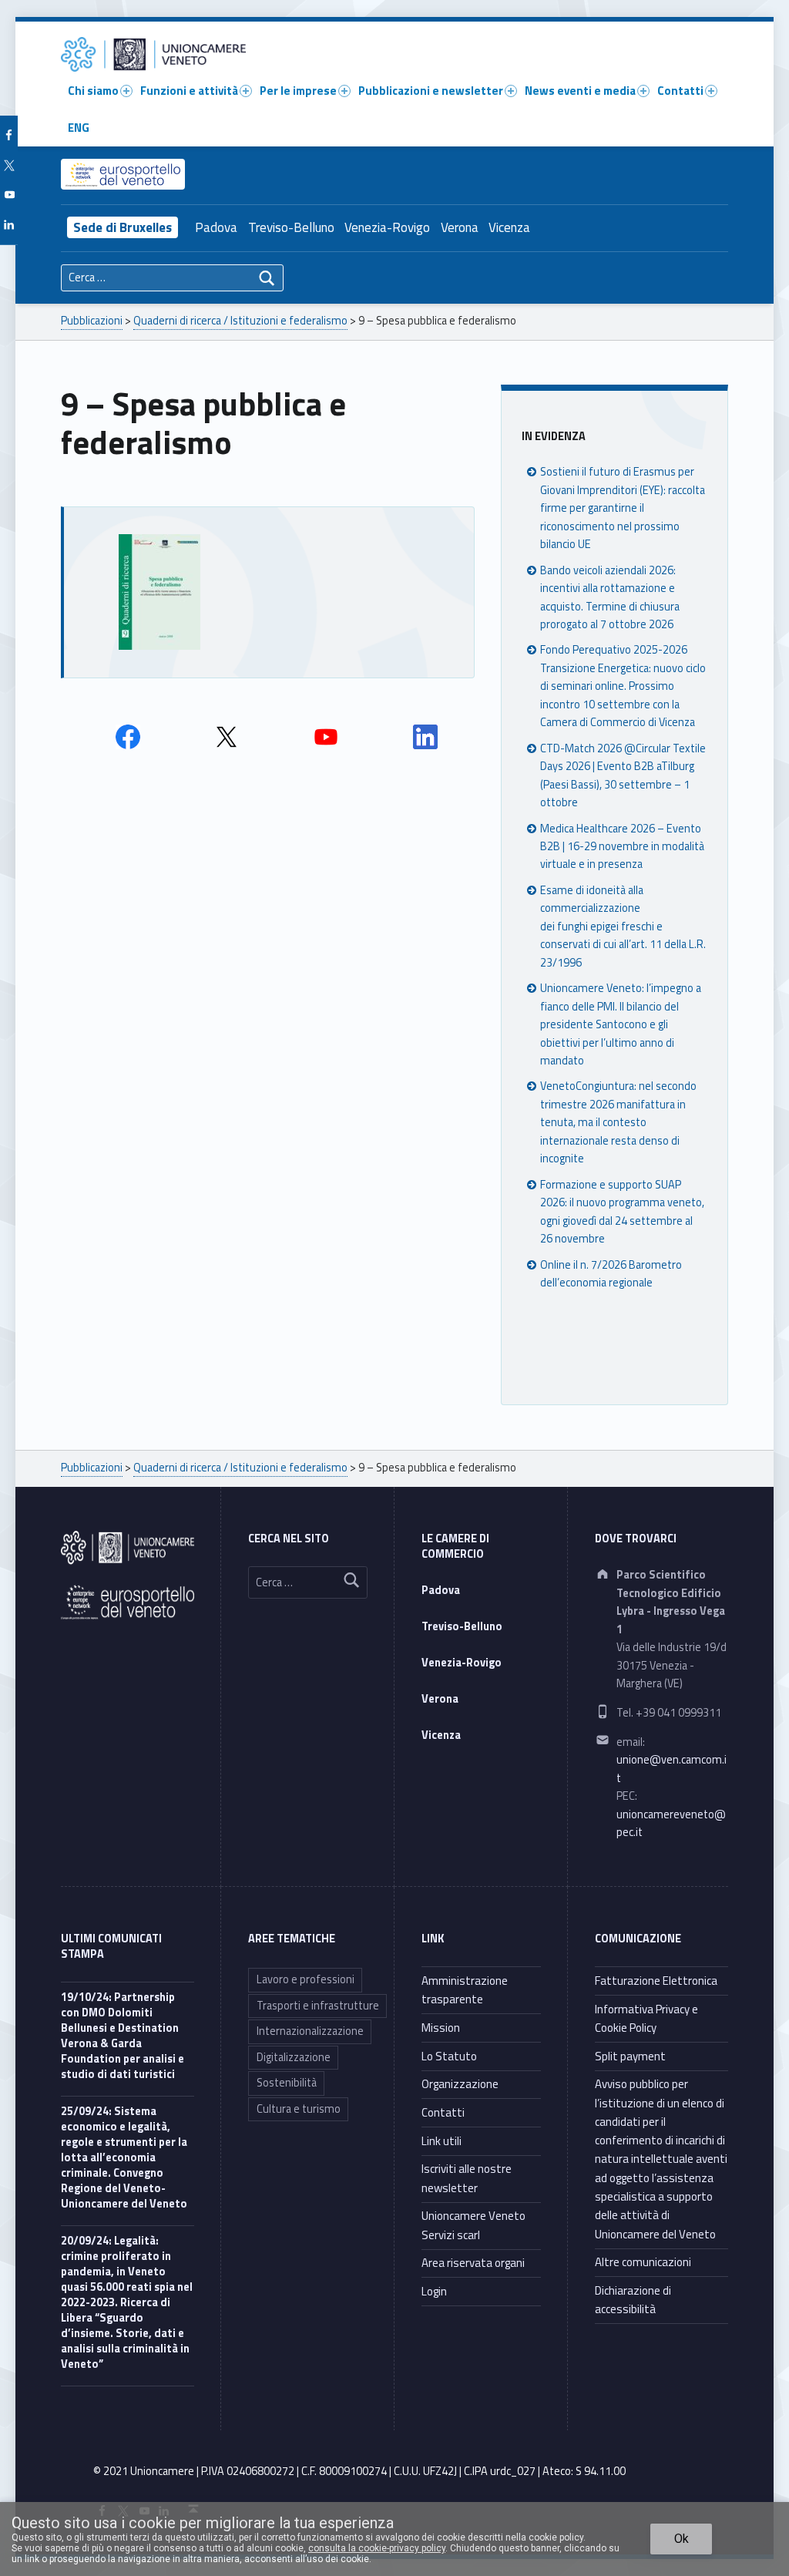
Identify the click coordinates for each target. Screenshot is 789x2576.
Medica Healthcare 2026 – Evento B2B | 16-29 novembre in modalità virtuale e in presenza (622, 847)
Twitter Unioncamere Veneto (227, 737)
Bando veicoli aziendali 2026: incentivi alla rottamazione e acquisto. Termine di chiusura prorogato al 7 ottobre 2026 (610, 597)
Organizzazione (460, 2084)
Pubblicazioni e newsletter (431, 91)
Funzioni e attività (189, 91)
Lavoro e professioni (306, 1979)
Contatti (680, 91)
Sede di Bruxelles (123, 227)
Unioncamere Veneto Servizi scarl (473, 2225)
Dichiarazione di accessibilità (633, 2300)
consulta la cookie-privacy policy (377, 2548)
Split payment (630, 2056)
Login (434, 2291)
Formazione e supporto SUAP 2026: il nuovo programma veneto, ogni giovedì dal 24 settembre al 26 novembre (622, 1212)
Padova (216, 227)
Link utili (442, 2141)
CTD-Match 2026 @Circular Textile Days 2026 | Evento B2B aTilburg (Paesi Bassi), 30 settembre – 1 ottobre (623, 775)
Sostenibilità (287, 2083)
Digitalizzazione (294, 2057)
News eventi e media (580, 91)
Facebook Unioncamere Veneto (128, 737)
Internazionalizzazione (310, 2031)
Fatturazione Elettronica (656, 1981)
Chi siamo (93, 91)
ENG (79, 128)
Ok (682, 2539)
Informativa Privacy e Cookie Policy (646, 2018)
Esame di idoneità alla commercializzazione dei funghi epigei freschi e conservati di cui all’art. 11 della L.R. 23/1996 (623, 926)
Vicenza (509, 227)
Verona (460, 227)
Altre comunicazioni (643, 2262)
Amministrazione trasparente (465, 1990)
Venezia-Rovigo (387, 227)
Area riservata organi (473, 2263)
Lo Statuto (449, 2056)
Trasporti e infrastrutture (318, 2006)
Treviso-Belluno (291, 227)
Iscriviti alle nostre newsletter (467, 2178)
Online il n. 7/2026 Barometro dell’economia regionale (611, 1274)
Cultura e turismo (299, 2109)
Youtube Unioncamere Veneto (326, 737)
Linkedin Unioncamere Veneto (425, 737)
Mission (441, 2028)
